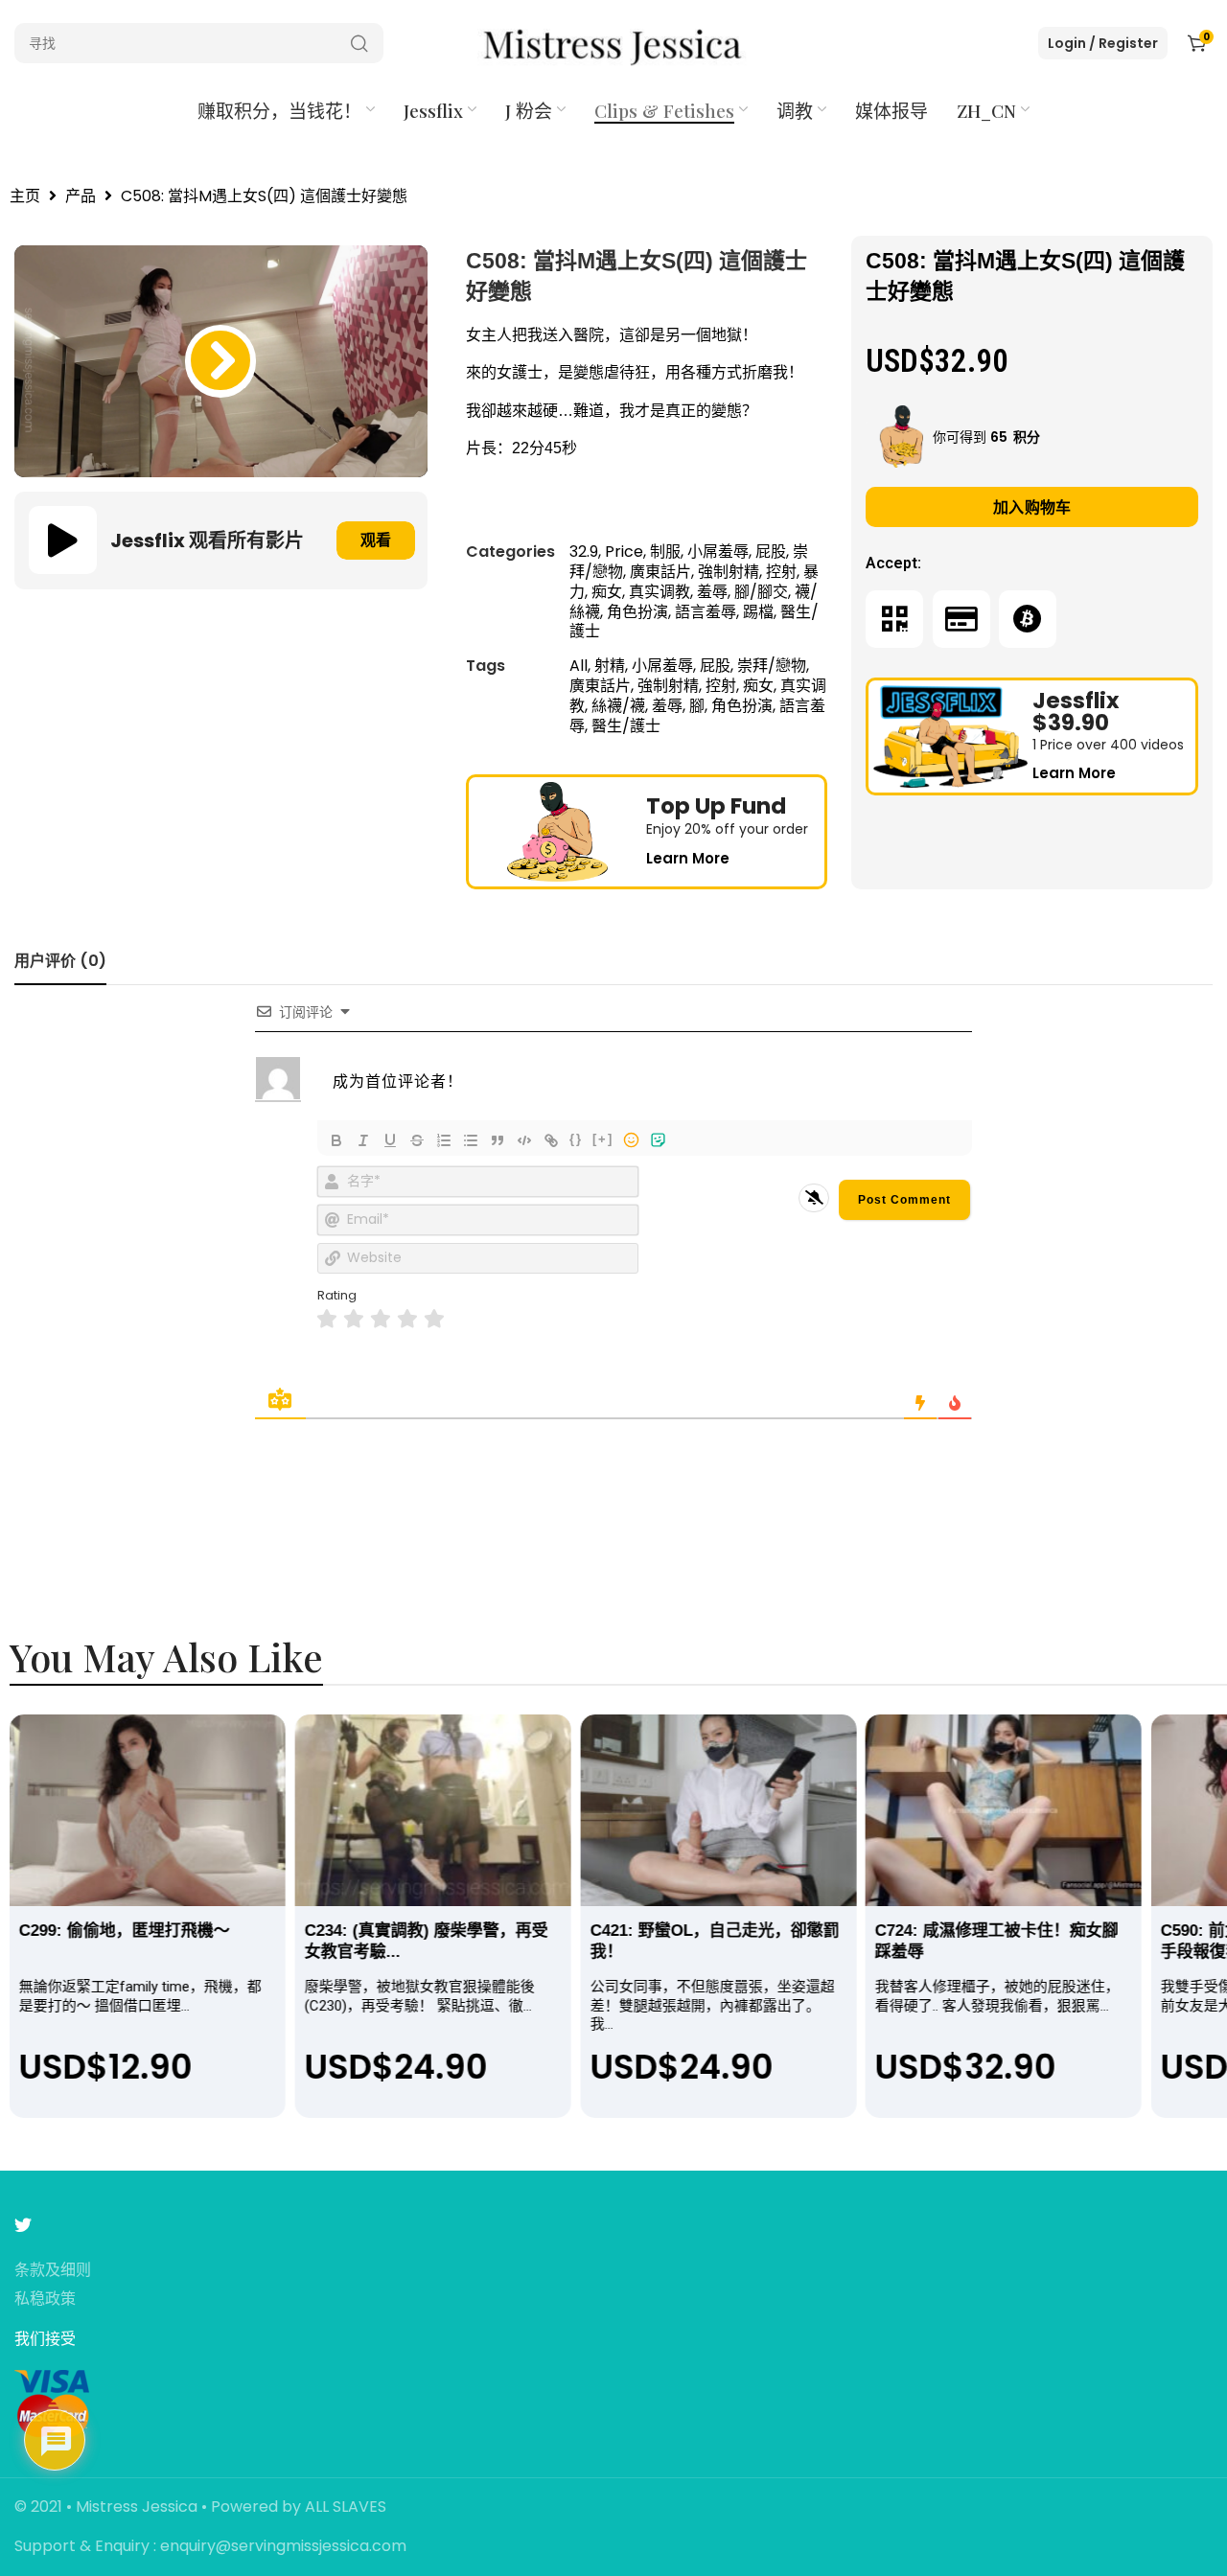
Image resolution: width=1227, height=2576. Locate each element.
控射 (781, 572)
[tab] (60, 961)
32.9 (584, 552)
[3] (381, 1319)
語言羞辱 (706, 612)
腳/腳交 (761, 592)
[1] (327, 1319)
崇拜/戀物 (772, 666)
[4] (407, 1319)
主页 (25, 197)
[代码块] (524, 1140)
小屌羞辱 (718, 552)
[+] (603, 1139)
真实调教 (660, 592)
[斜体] (363, 1140)
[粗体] (336, 1140)
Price (624, 552)
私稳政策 (45, 2300)
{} (576, 1139)
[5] (434, 1319)
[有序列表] (444, 1140)
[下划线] (390, 1140)
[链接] (551, 1140)
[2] (354, 1319)
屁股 (771, 552)
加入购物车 (1032, 507)
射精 (610, 666)
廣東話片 (660, 572)
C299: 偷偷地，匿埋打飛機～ (125, 1931)
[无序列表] (471, 1140)
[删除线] (417, 1140)
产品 (81, 197)
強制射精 (729, 572)
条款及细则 (53, 2271)
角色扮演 (637, 612)
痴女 (607, 592)
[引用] (498, 1140)
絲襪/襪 (618, 706)
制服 (665, 552)
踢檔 (758, 612)
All (579, 666)
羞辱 (712, 592)
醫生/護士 (626, 726)
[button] (220, 361)
